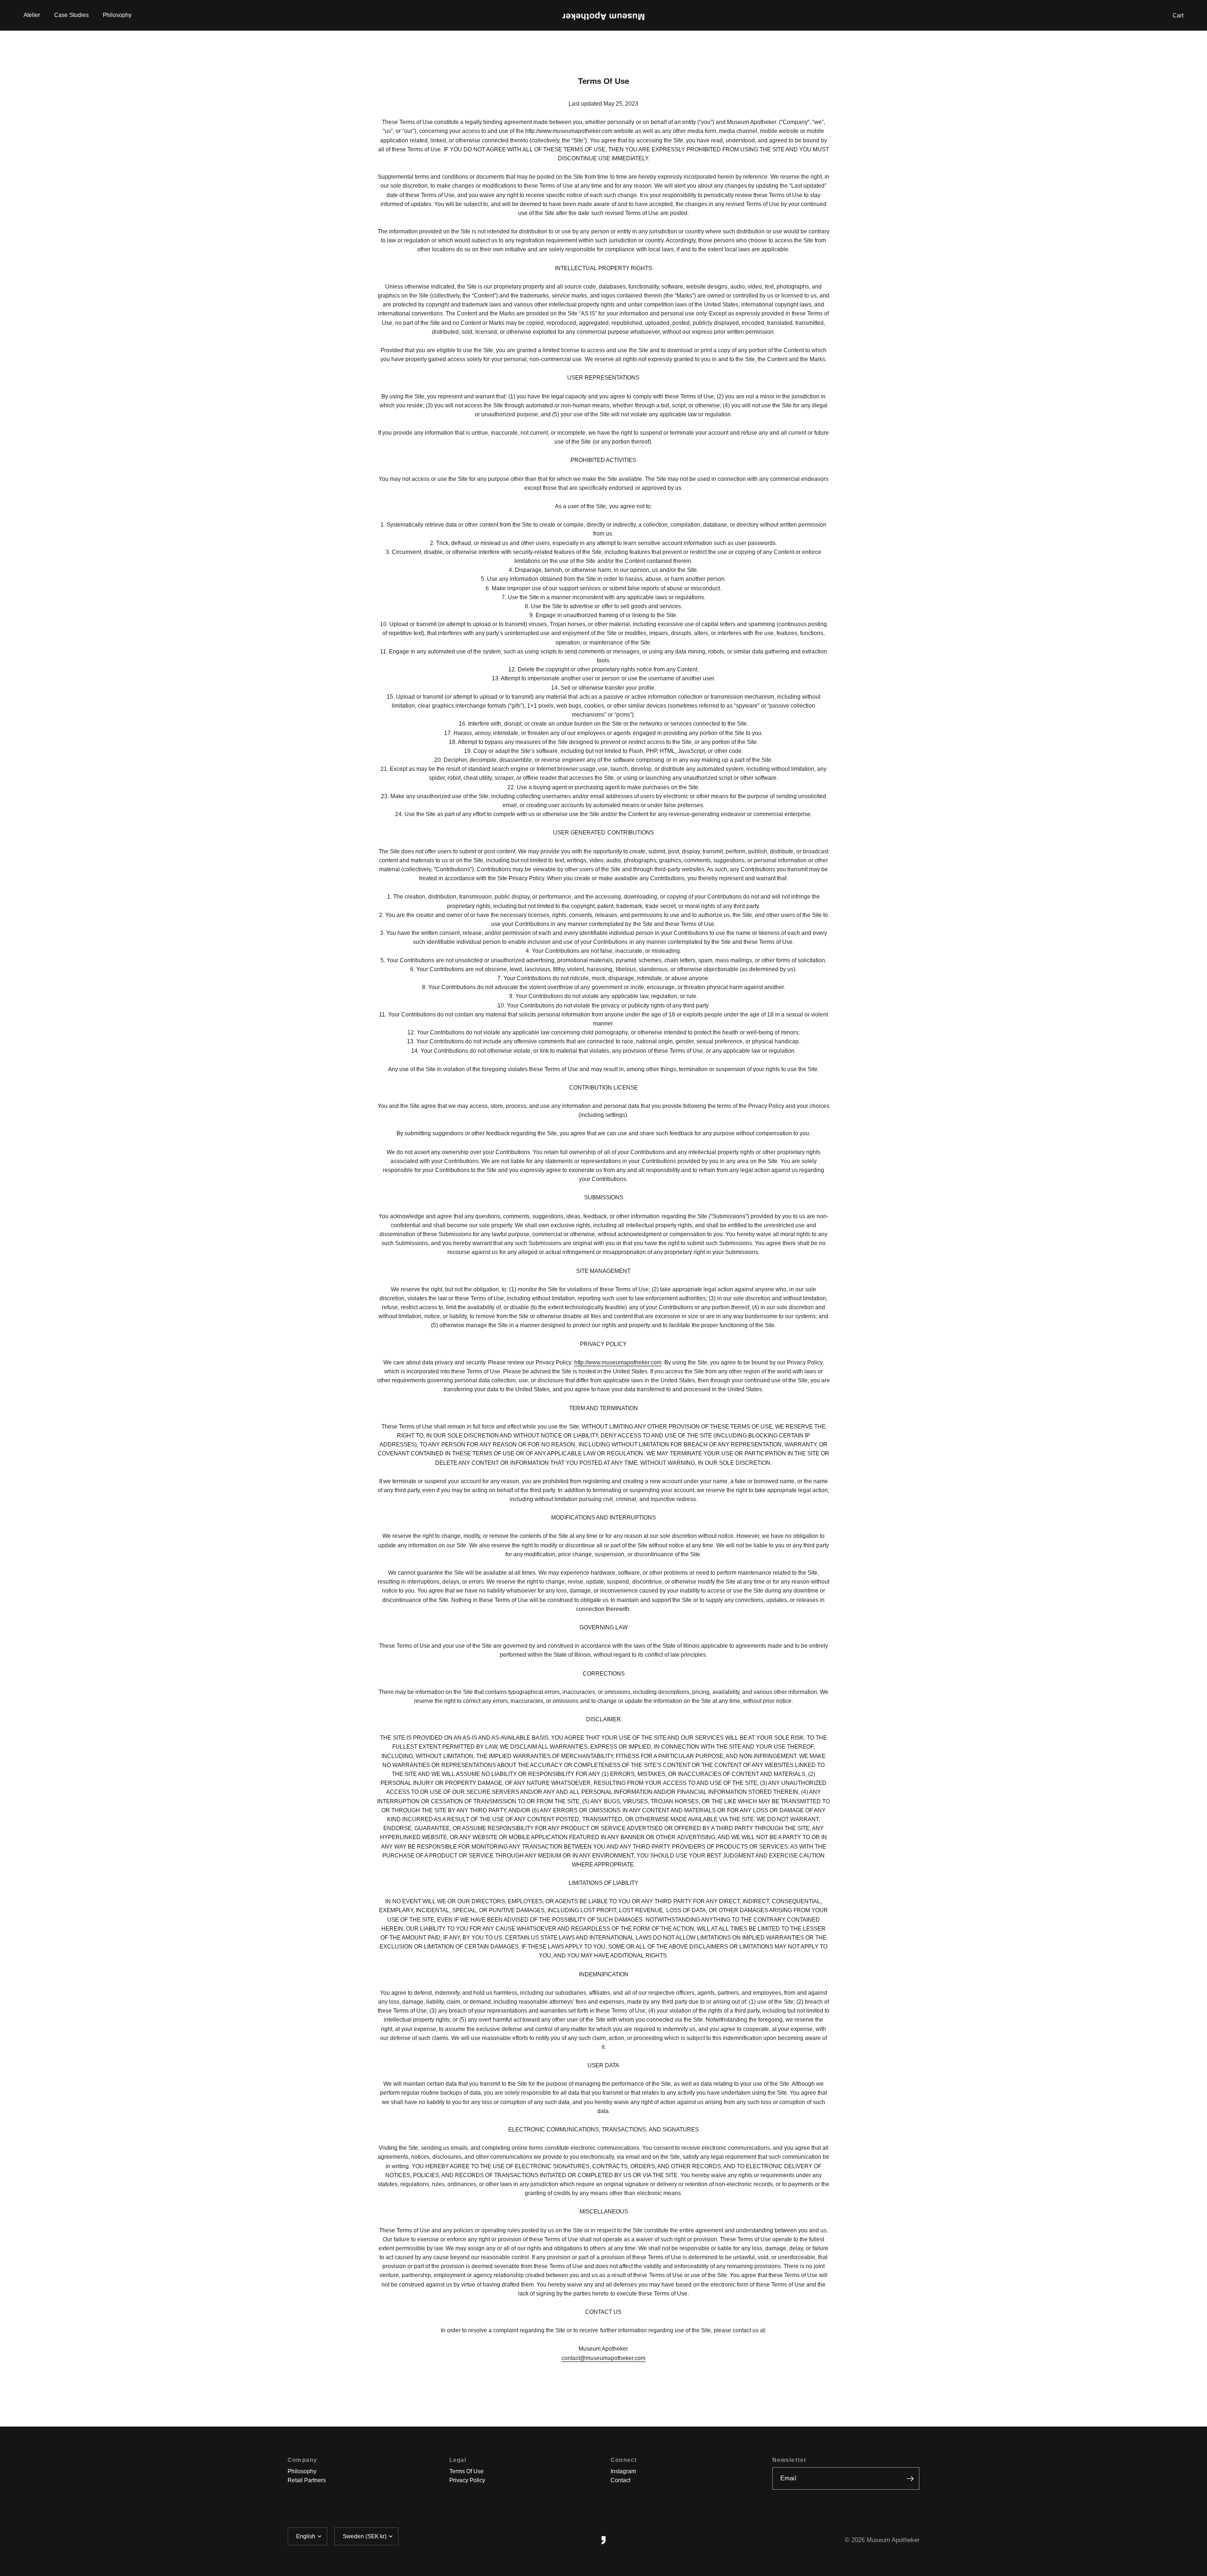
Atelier (32, 15)
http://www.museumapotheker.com (618, 1362)
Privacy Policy (467, 2480)
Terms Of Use (467, 2471)
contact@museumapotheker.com (603, 2358)
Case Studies (71, 15)
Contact (620, 2480)
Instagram (623, 2471)
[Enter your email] (910, 2478)
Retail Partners (307, 2480)
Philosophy (117, 15)
